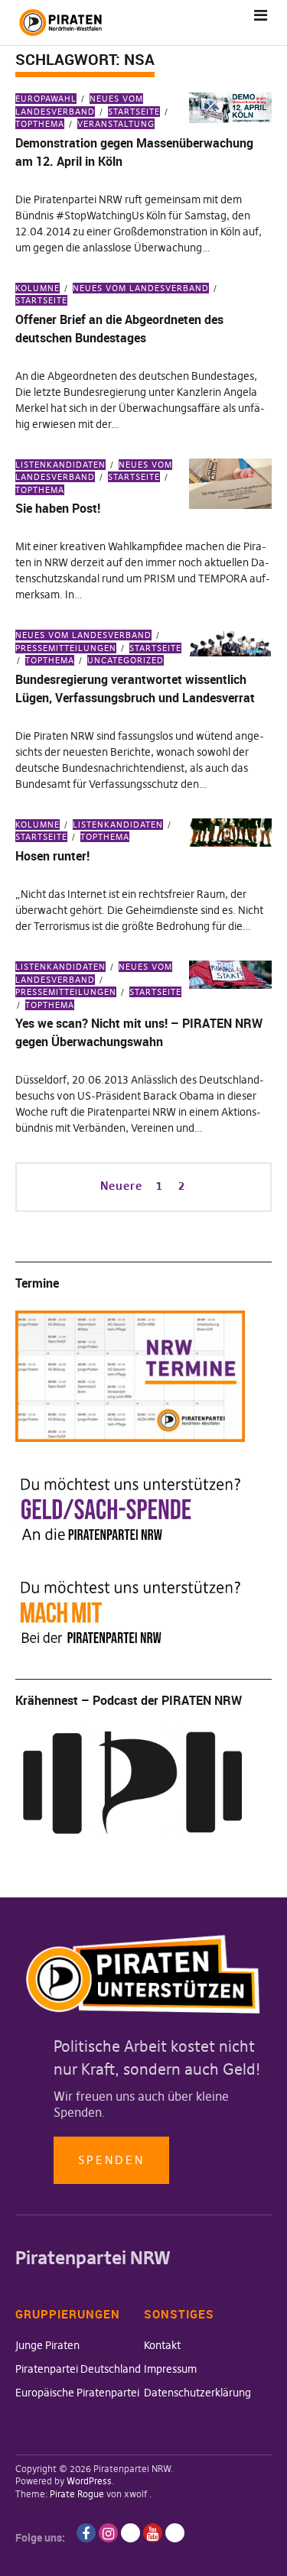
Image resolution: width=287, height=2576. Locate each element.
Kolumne (38, 288)
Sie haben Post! (58, 508)
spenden (111, 2160)
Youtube (153, 2533)
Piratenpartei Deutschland (78, 2369)
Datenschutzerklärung (197, 2393)
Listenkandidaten (60, 465)
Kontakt (162, 2345)
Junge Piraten (47, 2345)
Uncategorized (126, 660)
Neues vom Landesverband (141, 288)
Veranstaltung (116, 124)
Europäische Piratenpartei (77, 2393)
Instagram (108, 2533)
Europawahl (46, 99)
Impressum (170, 2369)
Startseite (134, 112)
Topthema (50, 660)
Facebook (86, 2533)
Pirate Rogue (77, 2494)
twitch (130, 2533)
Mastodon (175, 2533)
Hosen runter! (52, 856)
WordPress (89, 2481)
